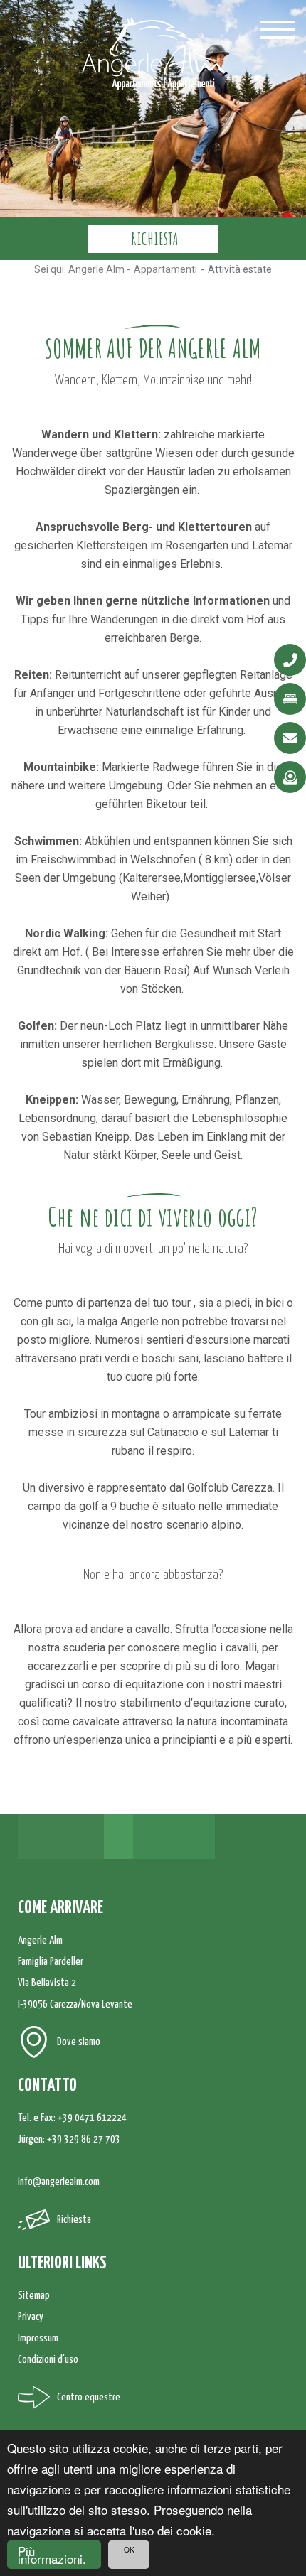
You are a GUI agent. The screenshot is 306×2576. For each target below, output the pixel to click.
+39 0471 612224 (92, 2118)
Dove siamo (79, 2042)
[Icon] (290, 660)
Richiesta (74, 2220)
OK (129, 2549)
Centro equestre (89, 2397)
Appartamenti (165, 269)
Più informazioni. (52, 2555)
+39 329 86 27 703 (84, 2139)
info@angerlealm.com (59, 2182)
